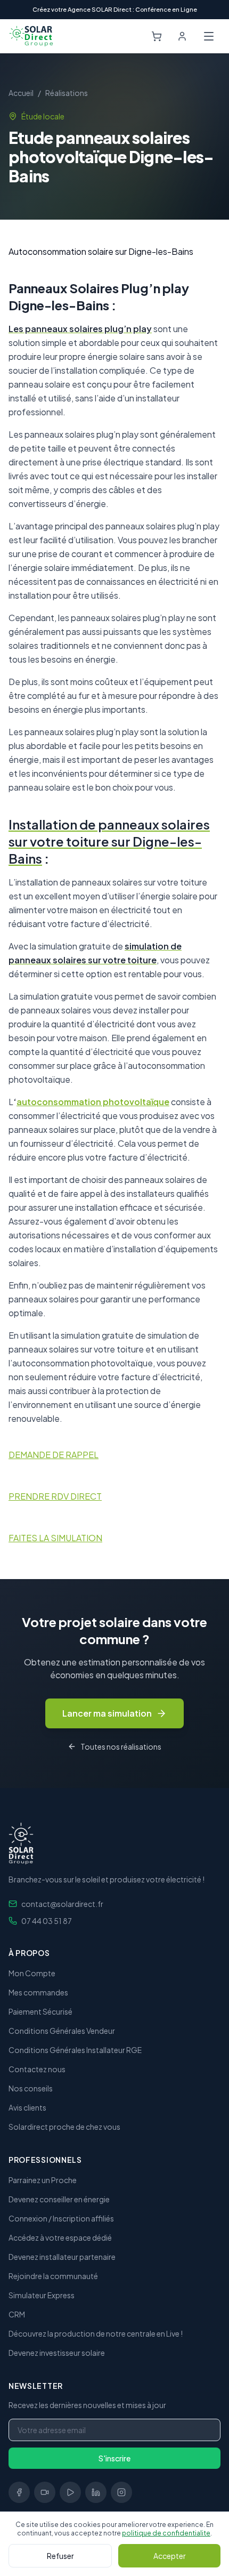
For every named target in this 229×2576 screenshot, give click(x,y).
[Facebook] (19, 2492)
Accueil (21, 93)
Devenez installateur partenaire (62, 2257)
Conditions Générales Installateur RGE (75, 2050)
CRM (17, 2314)
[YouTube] (70, 2492)
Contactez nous (37, 2069)
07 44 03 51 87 (47, 1921)
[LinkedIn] (96, 2492)
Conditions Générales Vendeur (62, 2031)
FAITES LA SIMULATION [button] (55, 1538)
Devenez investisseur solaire (57, 2353)
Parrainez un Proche (43, 2180)
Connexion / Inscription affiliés (61, 2218)
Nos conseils (31, 2088)
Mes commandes (38, 1992)
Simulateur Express (42, 2295)
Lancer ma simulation (107, 1713)
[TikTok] (45, 2492)
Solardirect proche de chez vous (64, 2127)
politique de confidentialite (166, 2533)
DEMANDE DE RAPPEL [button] (54, 1455)
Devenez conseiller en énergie (59, 2199)
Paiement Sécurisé (40, 2011)
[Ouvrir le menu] (209, 36)
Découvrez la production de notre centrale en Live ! (96, 2333)
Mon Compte (32, 1973)
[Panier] (157, 36)
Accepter (170, 2556)
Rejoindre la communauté (53, 2276)
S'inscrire (114, 2458)
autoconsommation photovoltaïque (93, 1102)
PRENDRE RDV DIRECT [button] (55, 1496)
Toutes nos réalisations (121, 1746)
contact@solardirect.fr (62, 1904)
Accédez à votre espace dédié (60, 2237)
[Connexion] (182, 36)
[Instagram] (121, 2492)
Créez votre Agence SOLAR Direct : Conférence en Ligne (115, 9)
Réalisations (67, 93)
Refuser (60, 2556)
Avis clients (27, 2107)
